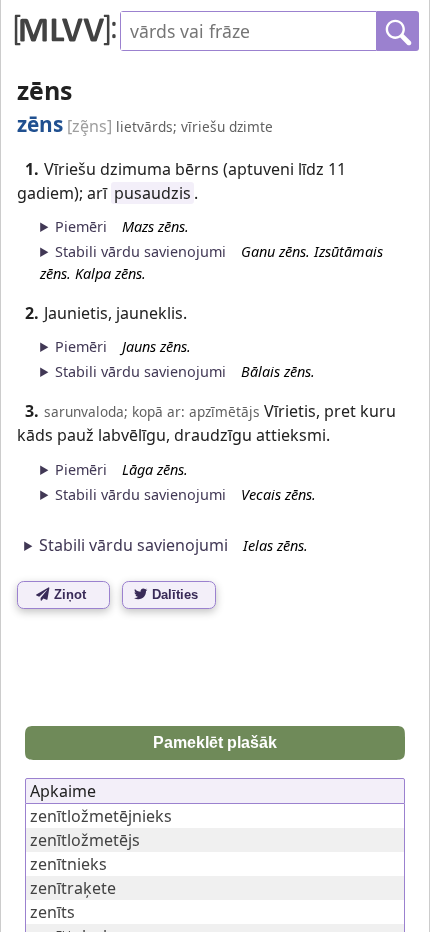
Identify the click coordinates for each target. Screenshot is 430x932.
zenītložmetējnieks (101, 816)
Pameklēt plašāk (215, 742)
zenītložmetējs (85, 840)
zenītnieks (68, 864)
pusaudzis (152, 193)
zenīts (52, 912)
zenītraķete (73, 888)
